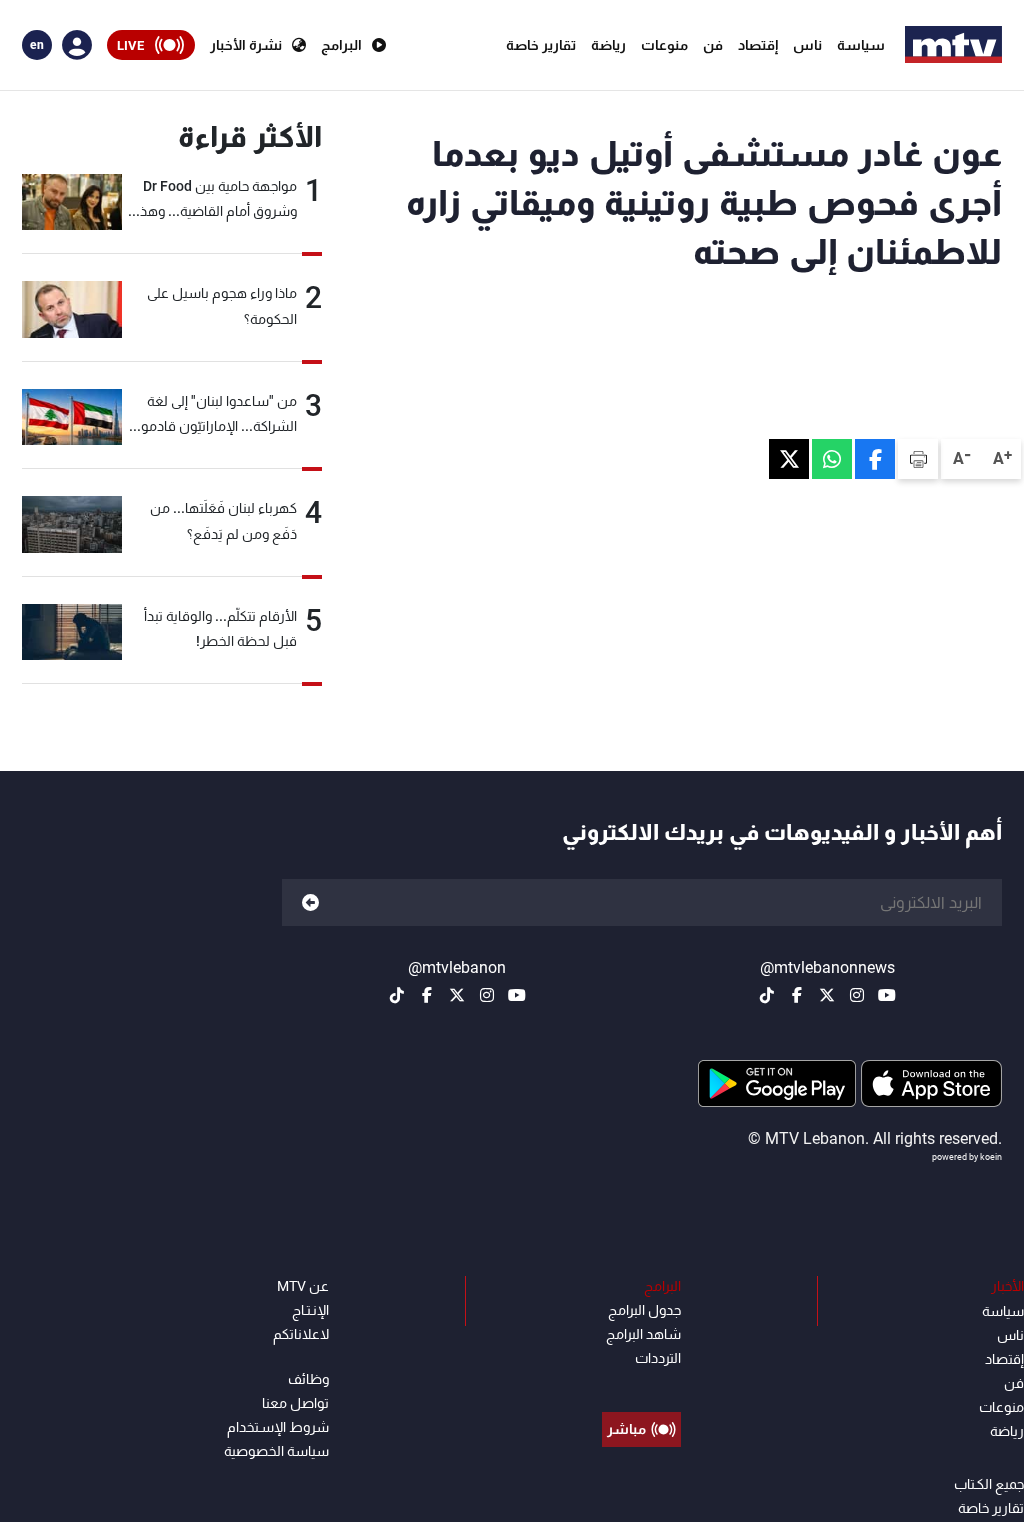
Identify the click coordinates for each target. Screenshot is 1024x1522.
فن (713, 45)
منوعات (664, 45)
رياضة (608, 45)
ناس (807, 45)
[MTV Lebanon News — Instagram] (857, 995)
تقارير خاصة (541, 45)
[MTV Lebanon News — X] (827, 995)
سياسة (861, 45)
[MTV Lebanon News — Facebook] (797, 995)
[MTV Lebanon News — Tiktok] (767, 995)
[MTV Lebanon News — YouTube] (887, 995)
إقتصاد (758, 45)
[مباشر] (641, 1384)
